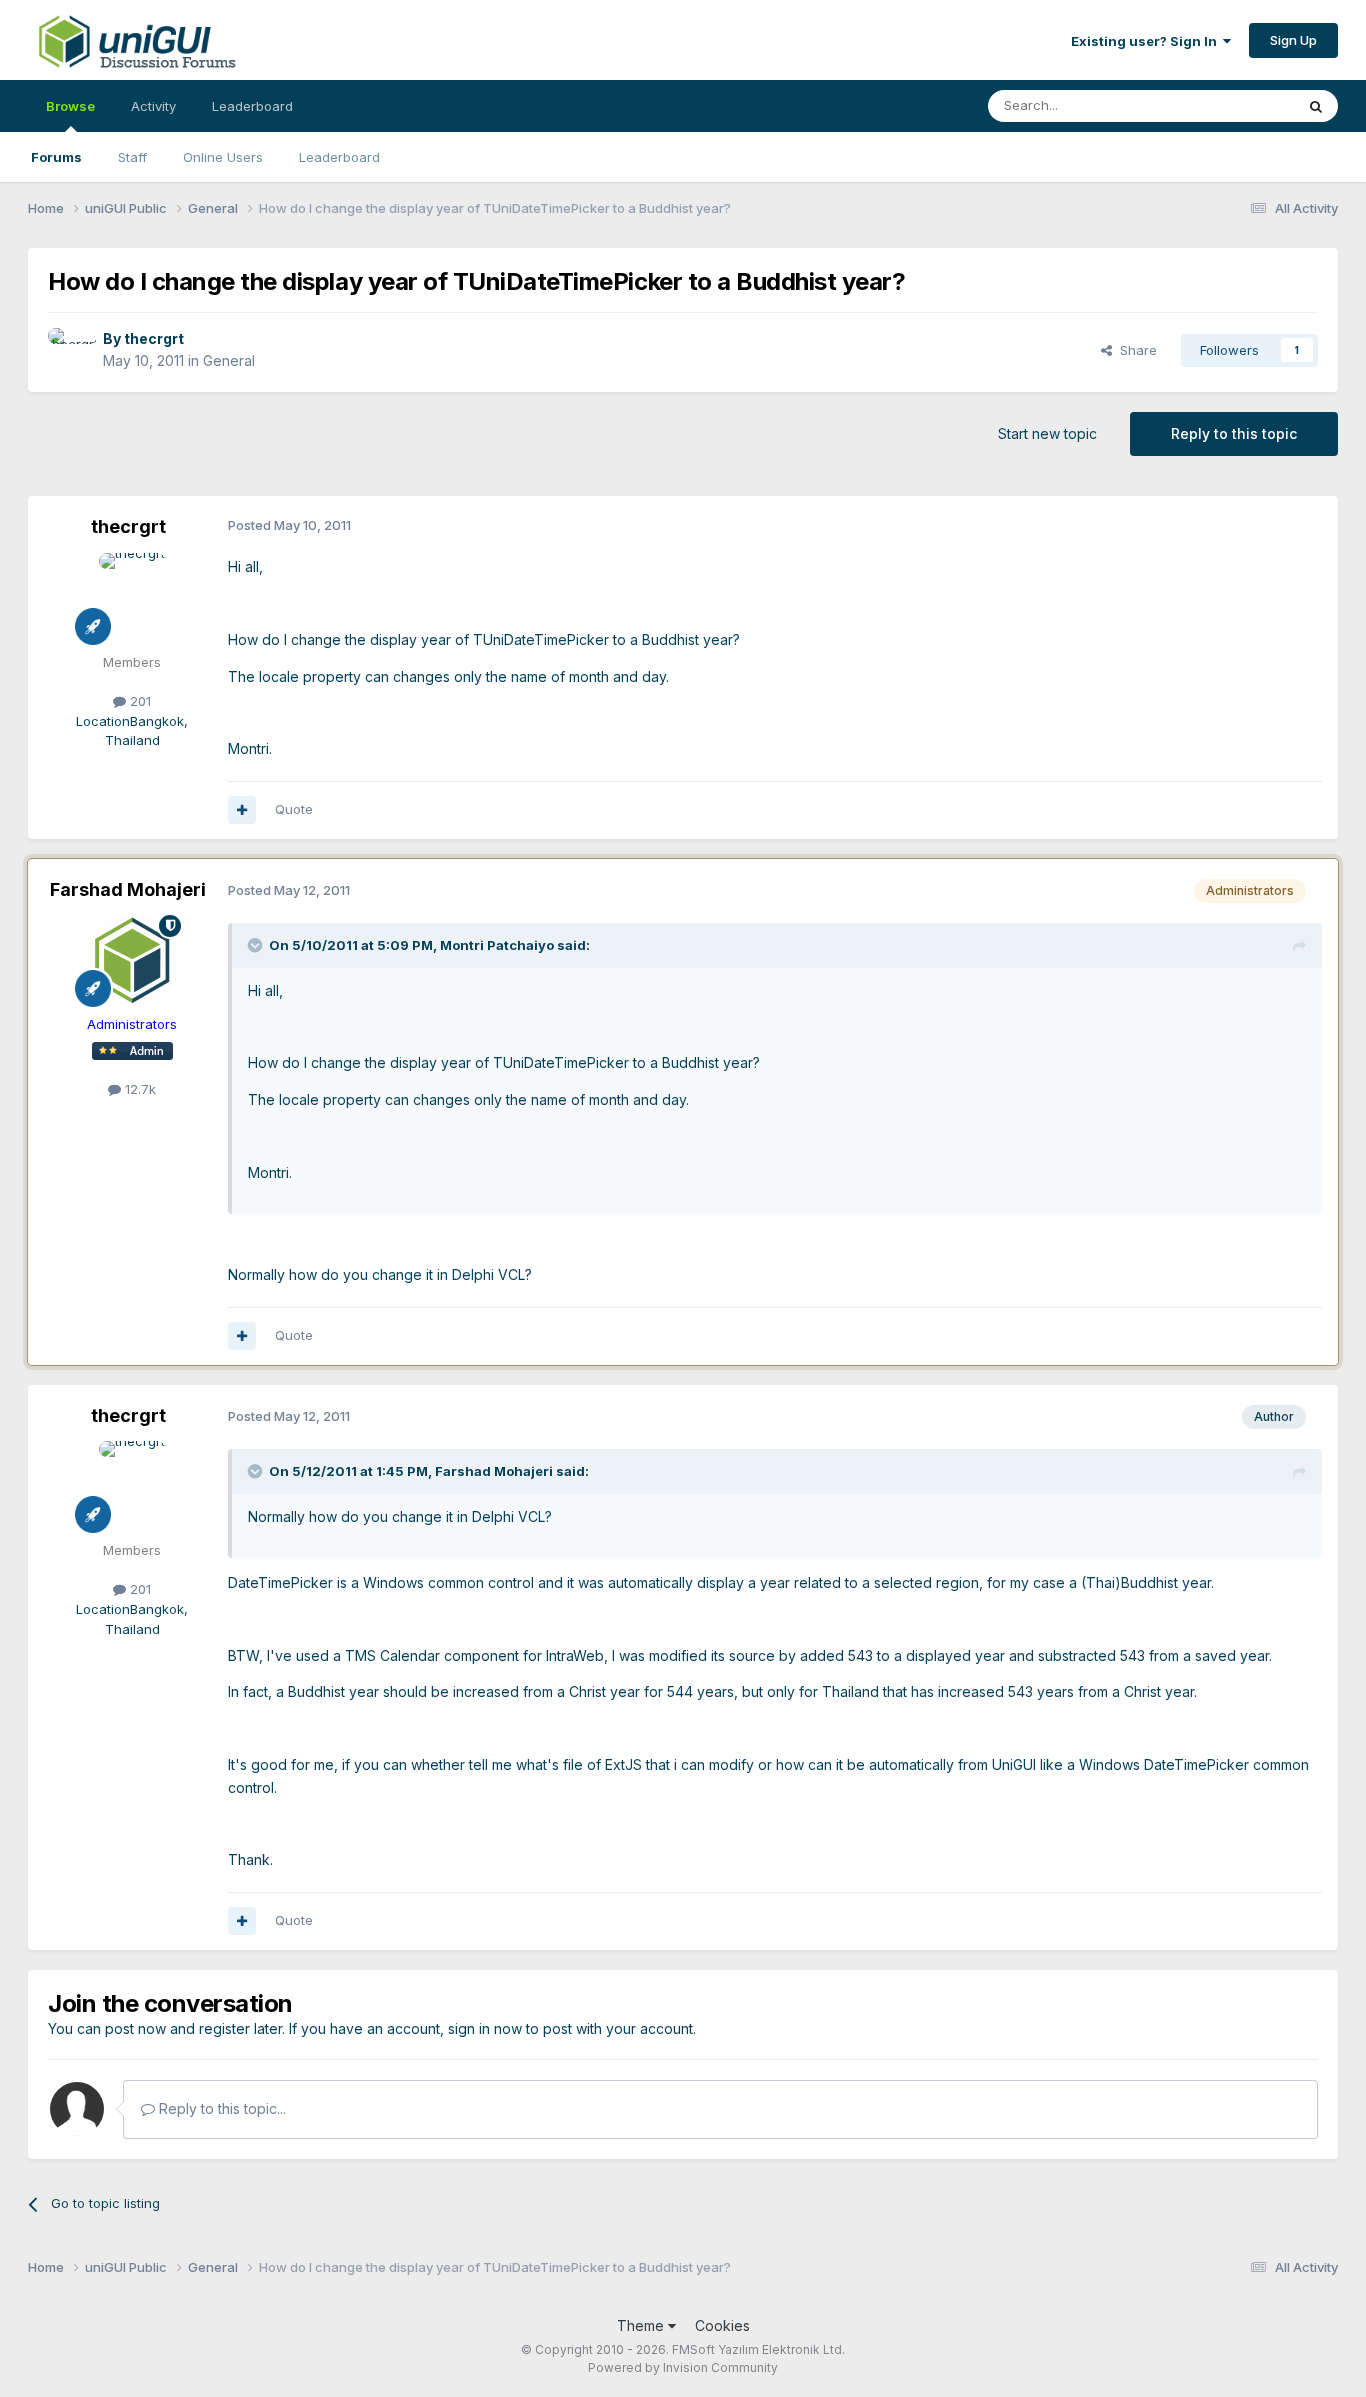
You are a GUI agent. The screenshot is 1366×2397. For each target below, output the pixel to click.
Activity (153, 106)
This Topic (1235, 105)
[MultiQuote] (242, 810)
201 (138, 701)
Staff (132, 157)
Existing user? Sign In (1147, 41)
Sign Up (1293, 40)
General (229, 360)
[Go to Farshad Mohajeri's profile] (132, 960)
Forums (56, 157)
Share (1134, 350)
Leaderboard (339, 157)
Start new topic (1047, 433)
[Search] (1316, 106)
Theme (642, 2325)
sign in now (485, 2028)
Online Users (223, 157)
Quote (294, 809)
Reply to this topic (1234, 433)
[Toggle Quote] (257, 945)
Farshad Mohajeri (128, 889)
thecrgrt (154, 338)
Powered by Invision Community (683, 2367)
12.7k (138, 1089)
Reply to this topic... (220, 2108)
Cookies (722, 2325)
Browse (70, 106)
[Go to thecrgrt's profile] (70, 350)
